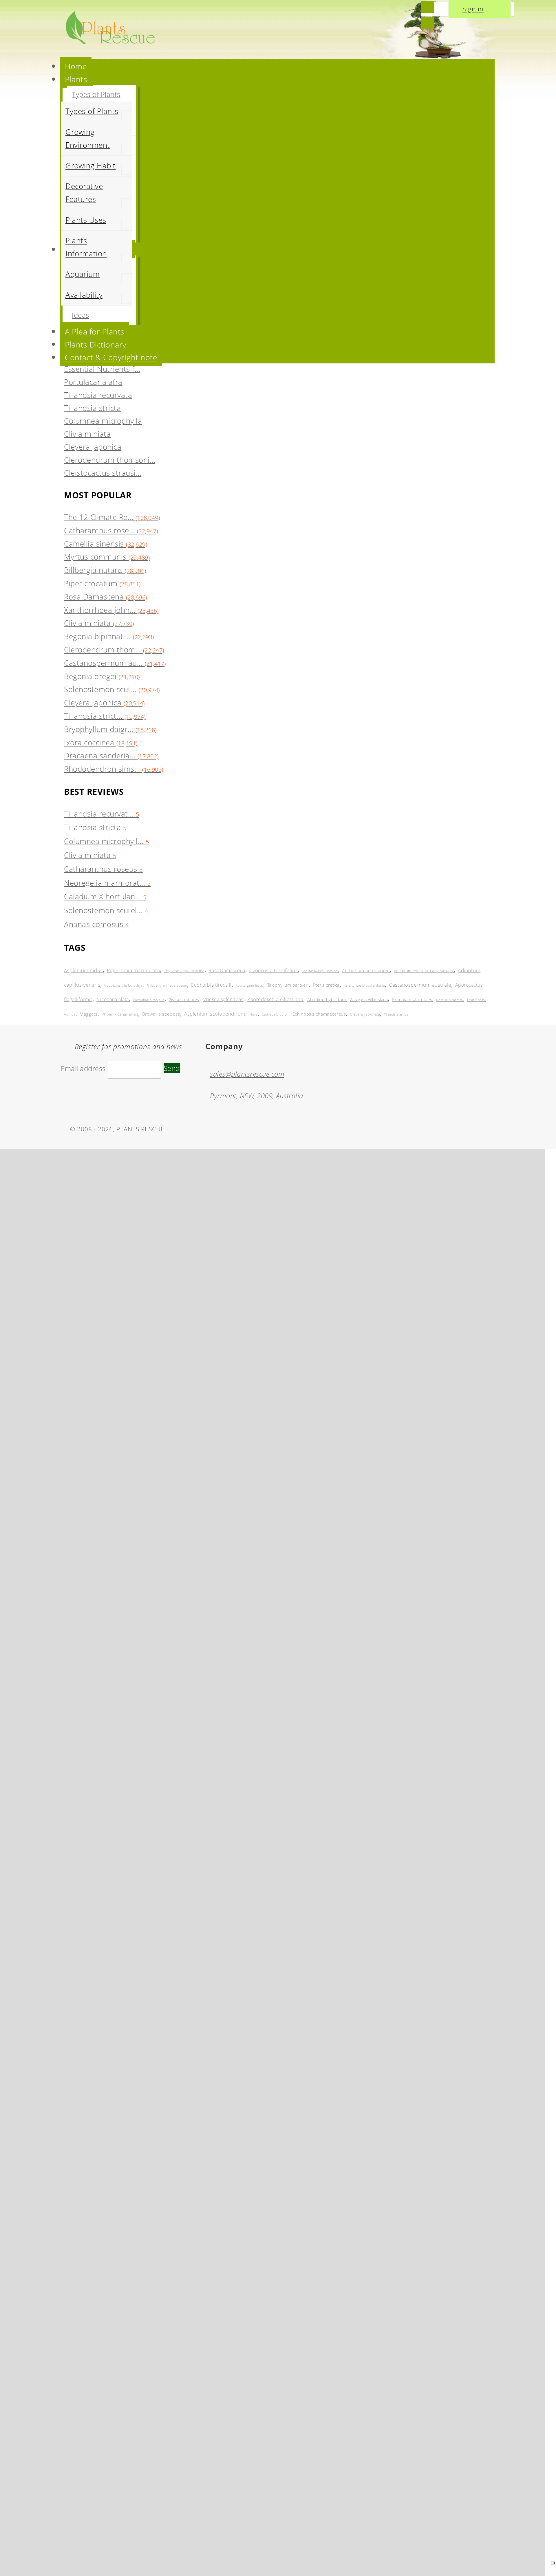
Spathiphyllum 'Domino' (320, 971)
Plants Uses (86, 220)
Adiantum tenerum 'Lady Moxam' (424, 971)
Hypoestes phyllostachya (123, 985)
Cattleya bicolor (275, 1014)
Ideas (81, 315)
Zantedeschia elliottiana (275, 999)
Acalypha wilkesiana (369, 1000)
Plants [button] (76, 79)
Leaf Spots (476, 1000)
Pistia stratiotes (184, 1000)
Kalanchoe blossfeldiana (364, 985)
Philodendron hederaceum (167, 985)
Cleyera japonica (365, 1014)
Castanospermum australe (420, 985)
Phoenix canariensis (120, 1014)
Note (254, 1014)
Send (172, 1068)
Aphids (70, 1014)
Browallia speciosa (161, 1014)
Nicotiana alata (113, 999)
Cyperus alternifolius (274, 970)
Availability (84, 295)
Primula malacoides (412, 999)
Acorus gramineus (249, 985)
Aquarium (83, 274)
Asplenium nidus (83, 970)
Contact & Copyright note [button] (111, 357)
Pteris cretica (326, 985)
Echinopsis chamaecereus (319, 1014)
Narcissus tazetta (450, 1000)
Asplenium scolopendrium (215, 1014)
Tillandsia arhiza (396, 1014)
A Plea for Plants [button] (95, 331)
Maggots (89, 1014)
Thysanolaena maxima (184, 971)
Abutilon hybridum (327, 999)
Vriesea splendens (223, 999)
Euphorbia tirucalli (211, 985)
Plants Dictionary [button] (96, 344)
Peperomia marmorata (133, 970)
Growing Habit (91, 166)
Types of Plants (96, 94)
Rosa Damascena (227, 970)
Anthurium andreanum (366, 970)
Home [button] (76, 66)
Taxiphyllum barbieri (288, 985)
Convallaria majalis (149, 1000)
